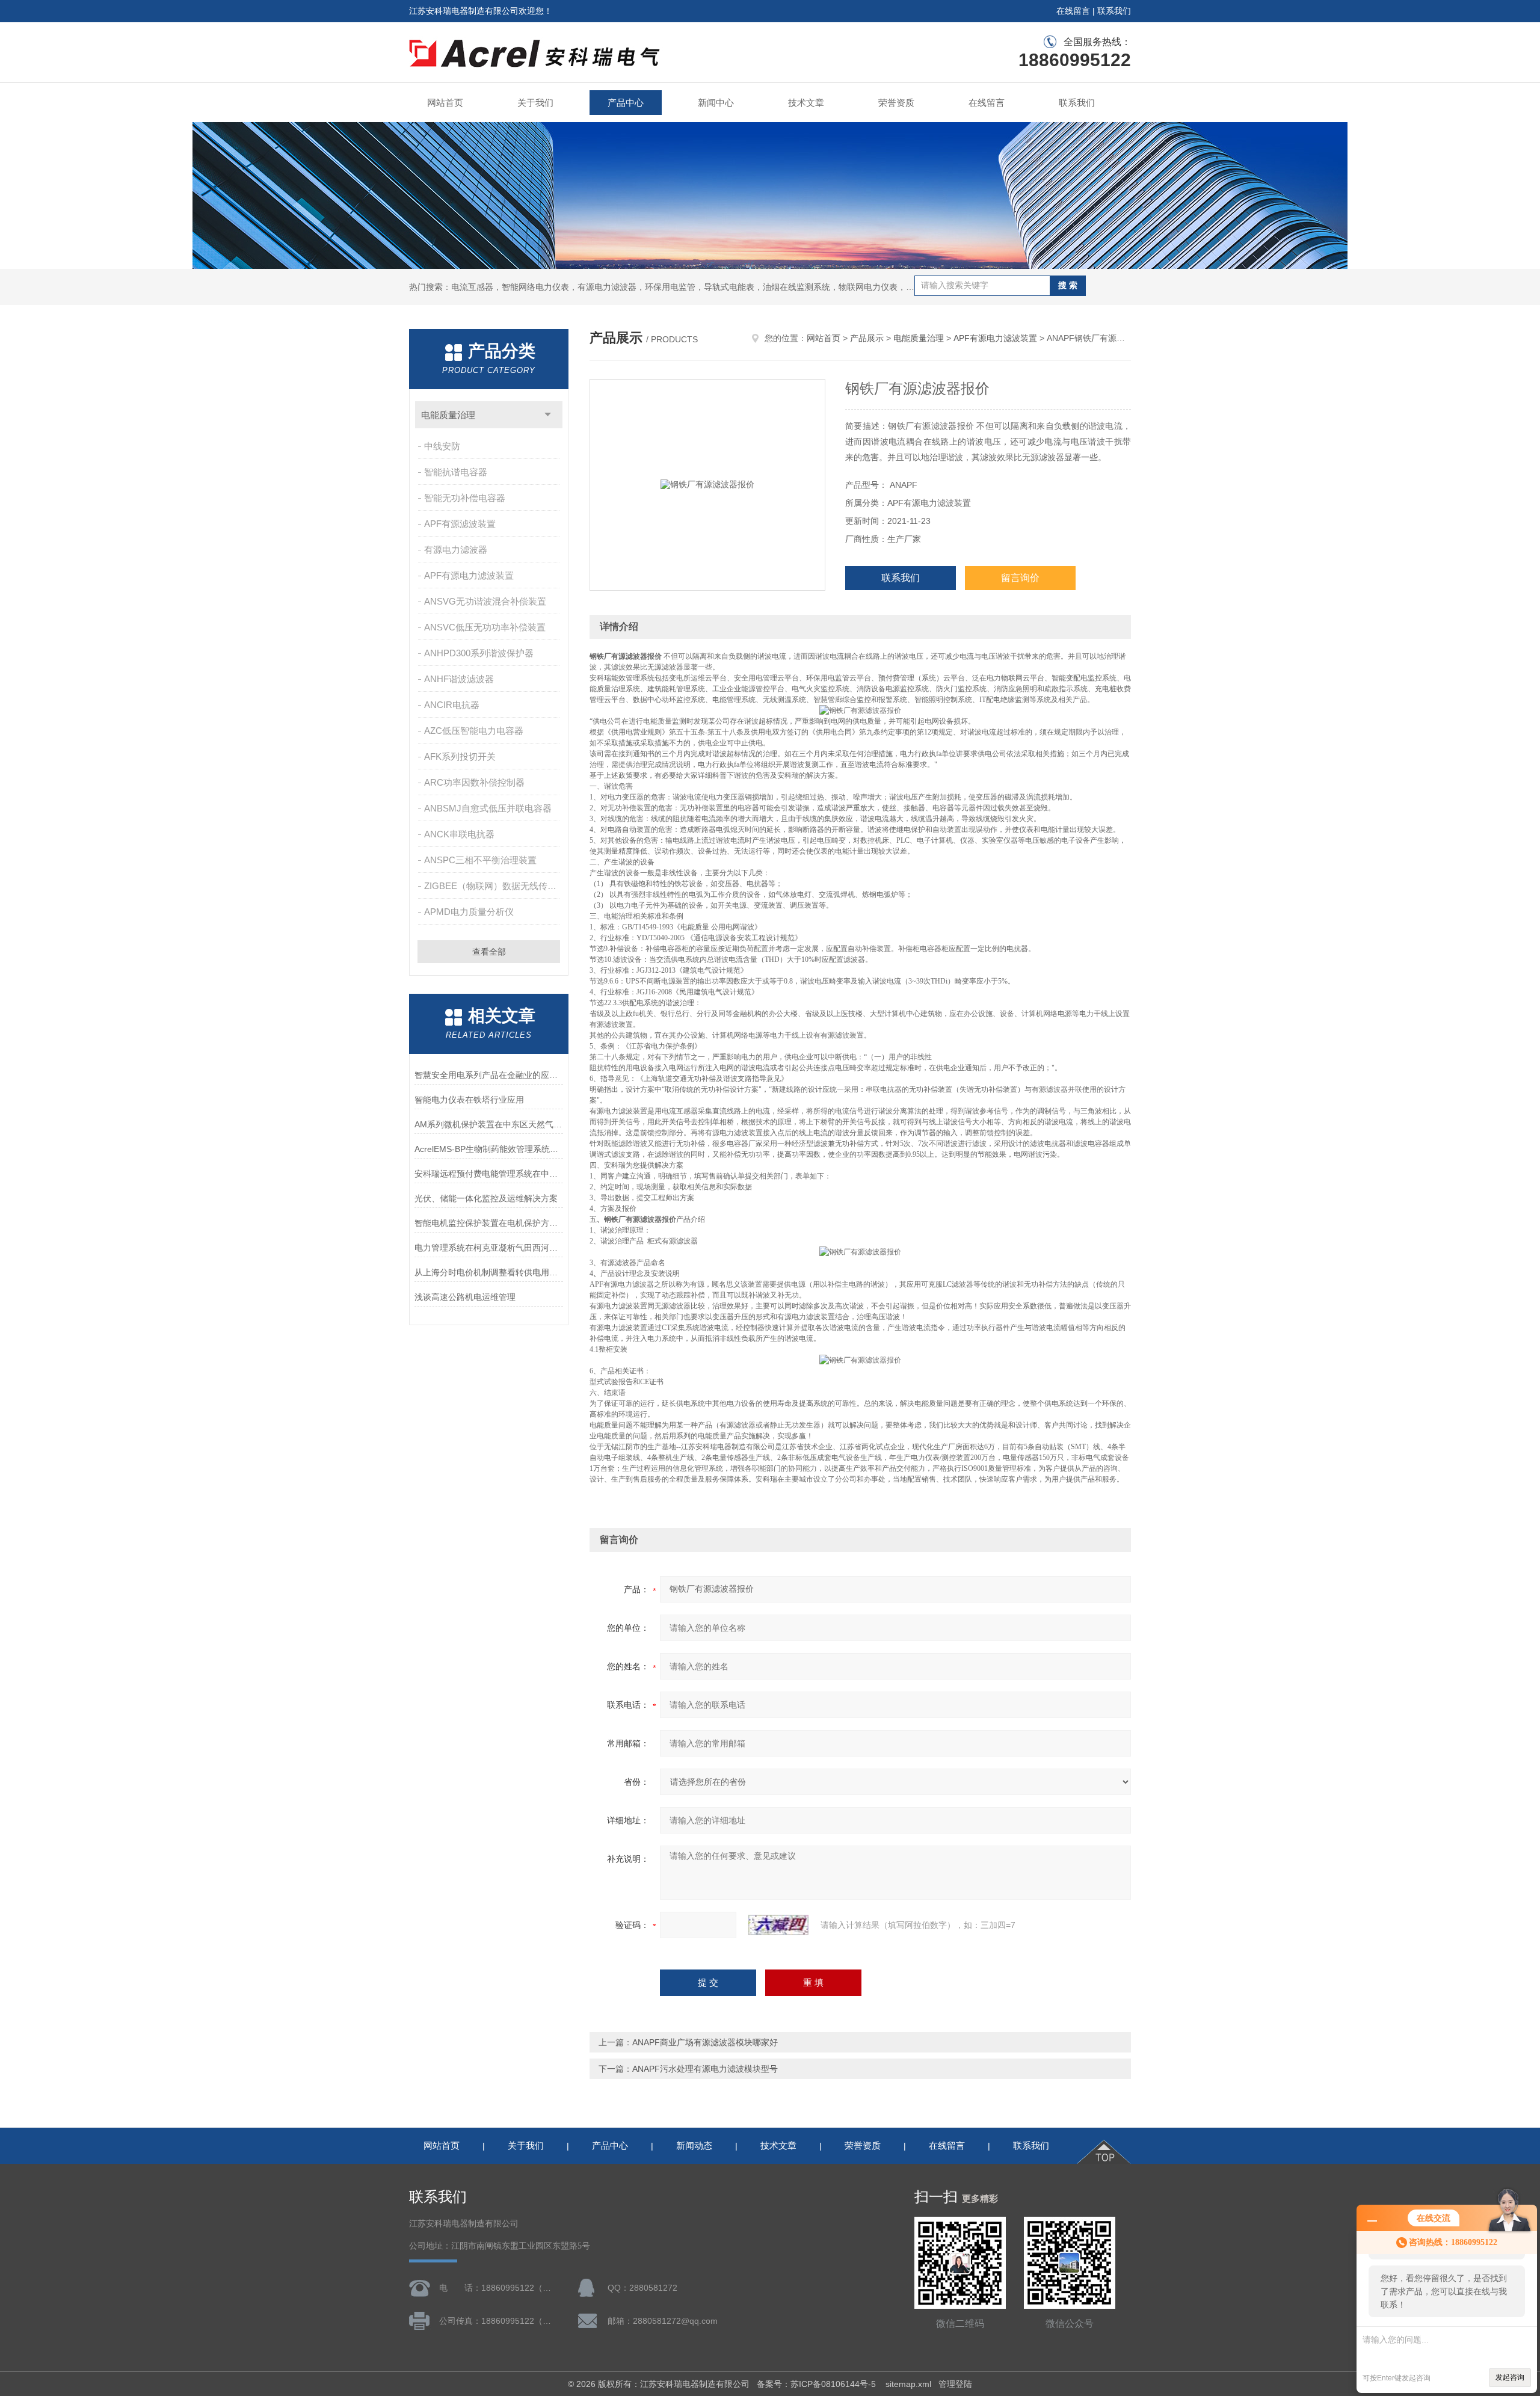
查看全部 (489, 952)
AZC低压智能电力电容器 (474, 731)
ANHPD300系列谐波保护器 (479, 653)
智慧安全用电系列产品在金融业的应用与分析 (489, 1075)
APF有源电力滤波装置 (469, 575)
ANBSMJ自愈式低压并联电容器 (488, 808)
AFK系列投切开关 (460, 756)
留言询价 (1020, 578)
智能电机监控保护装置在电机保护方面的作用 (489, 1223)
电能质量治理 (448, 415)
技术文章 (806, 103)
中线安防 (442, 446)
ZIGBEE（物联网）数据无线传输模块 (493, 886)
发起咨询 (1510, 2377)
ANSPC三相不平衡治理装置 (480, 860)
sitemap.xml (908, 2384)
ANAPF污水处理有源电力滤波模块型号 (705, 2069)
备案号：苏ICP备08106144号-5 (818, 2384)
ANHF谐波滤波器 (459, 679)
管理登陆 (955, 2384)
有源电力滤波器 (456, 550)
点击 (548, 415)
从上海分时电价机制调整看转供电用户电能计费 (489, 1272)
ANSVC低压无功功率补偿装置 (485, 627)
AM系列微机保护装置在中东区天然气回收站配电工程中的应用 (489, 1124)
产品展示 (867, 338)
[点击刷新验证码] (778, 1925)
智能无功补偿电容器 (465, 498)
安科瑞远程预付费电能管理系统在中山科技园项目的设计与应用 (489, 1174)
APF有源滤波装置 (460, 524)
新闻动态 (694, 2145)
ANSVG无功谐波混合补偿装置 (485, 601)
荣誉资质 (896, 103)
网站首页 (445, 103)
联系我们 (1114, 11)
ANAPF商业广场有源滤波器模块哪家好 (705, 2042)
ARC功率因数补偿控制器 (474, 782)
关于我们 (535, 103)
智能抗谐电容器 (456, 472)
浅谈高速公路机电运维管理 (465, 1297)
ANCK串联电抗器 (459, 834)
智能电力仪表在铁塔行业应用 (469, 1100)
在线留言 (1073, 11)
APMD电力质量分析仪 (469, 912)
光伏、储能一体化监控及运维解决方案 (486, 1198)
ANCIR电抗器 (452, 705)
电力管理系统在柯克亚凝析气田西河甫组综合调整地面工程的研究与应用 (489, 1248)
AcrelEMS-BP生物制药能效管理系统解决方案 (489, 1149)
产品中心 (626, 103)
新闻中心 (716, 103)
